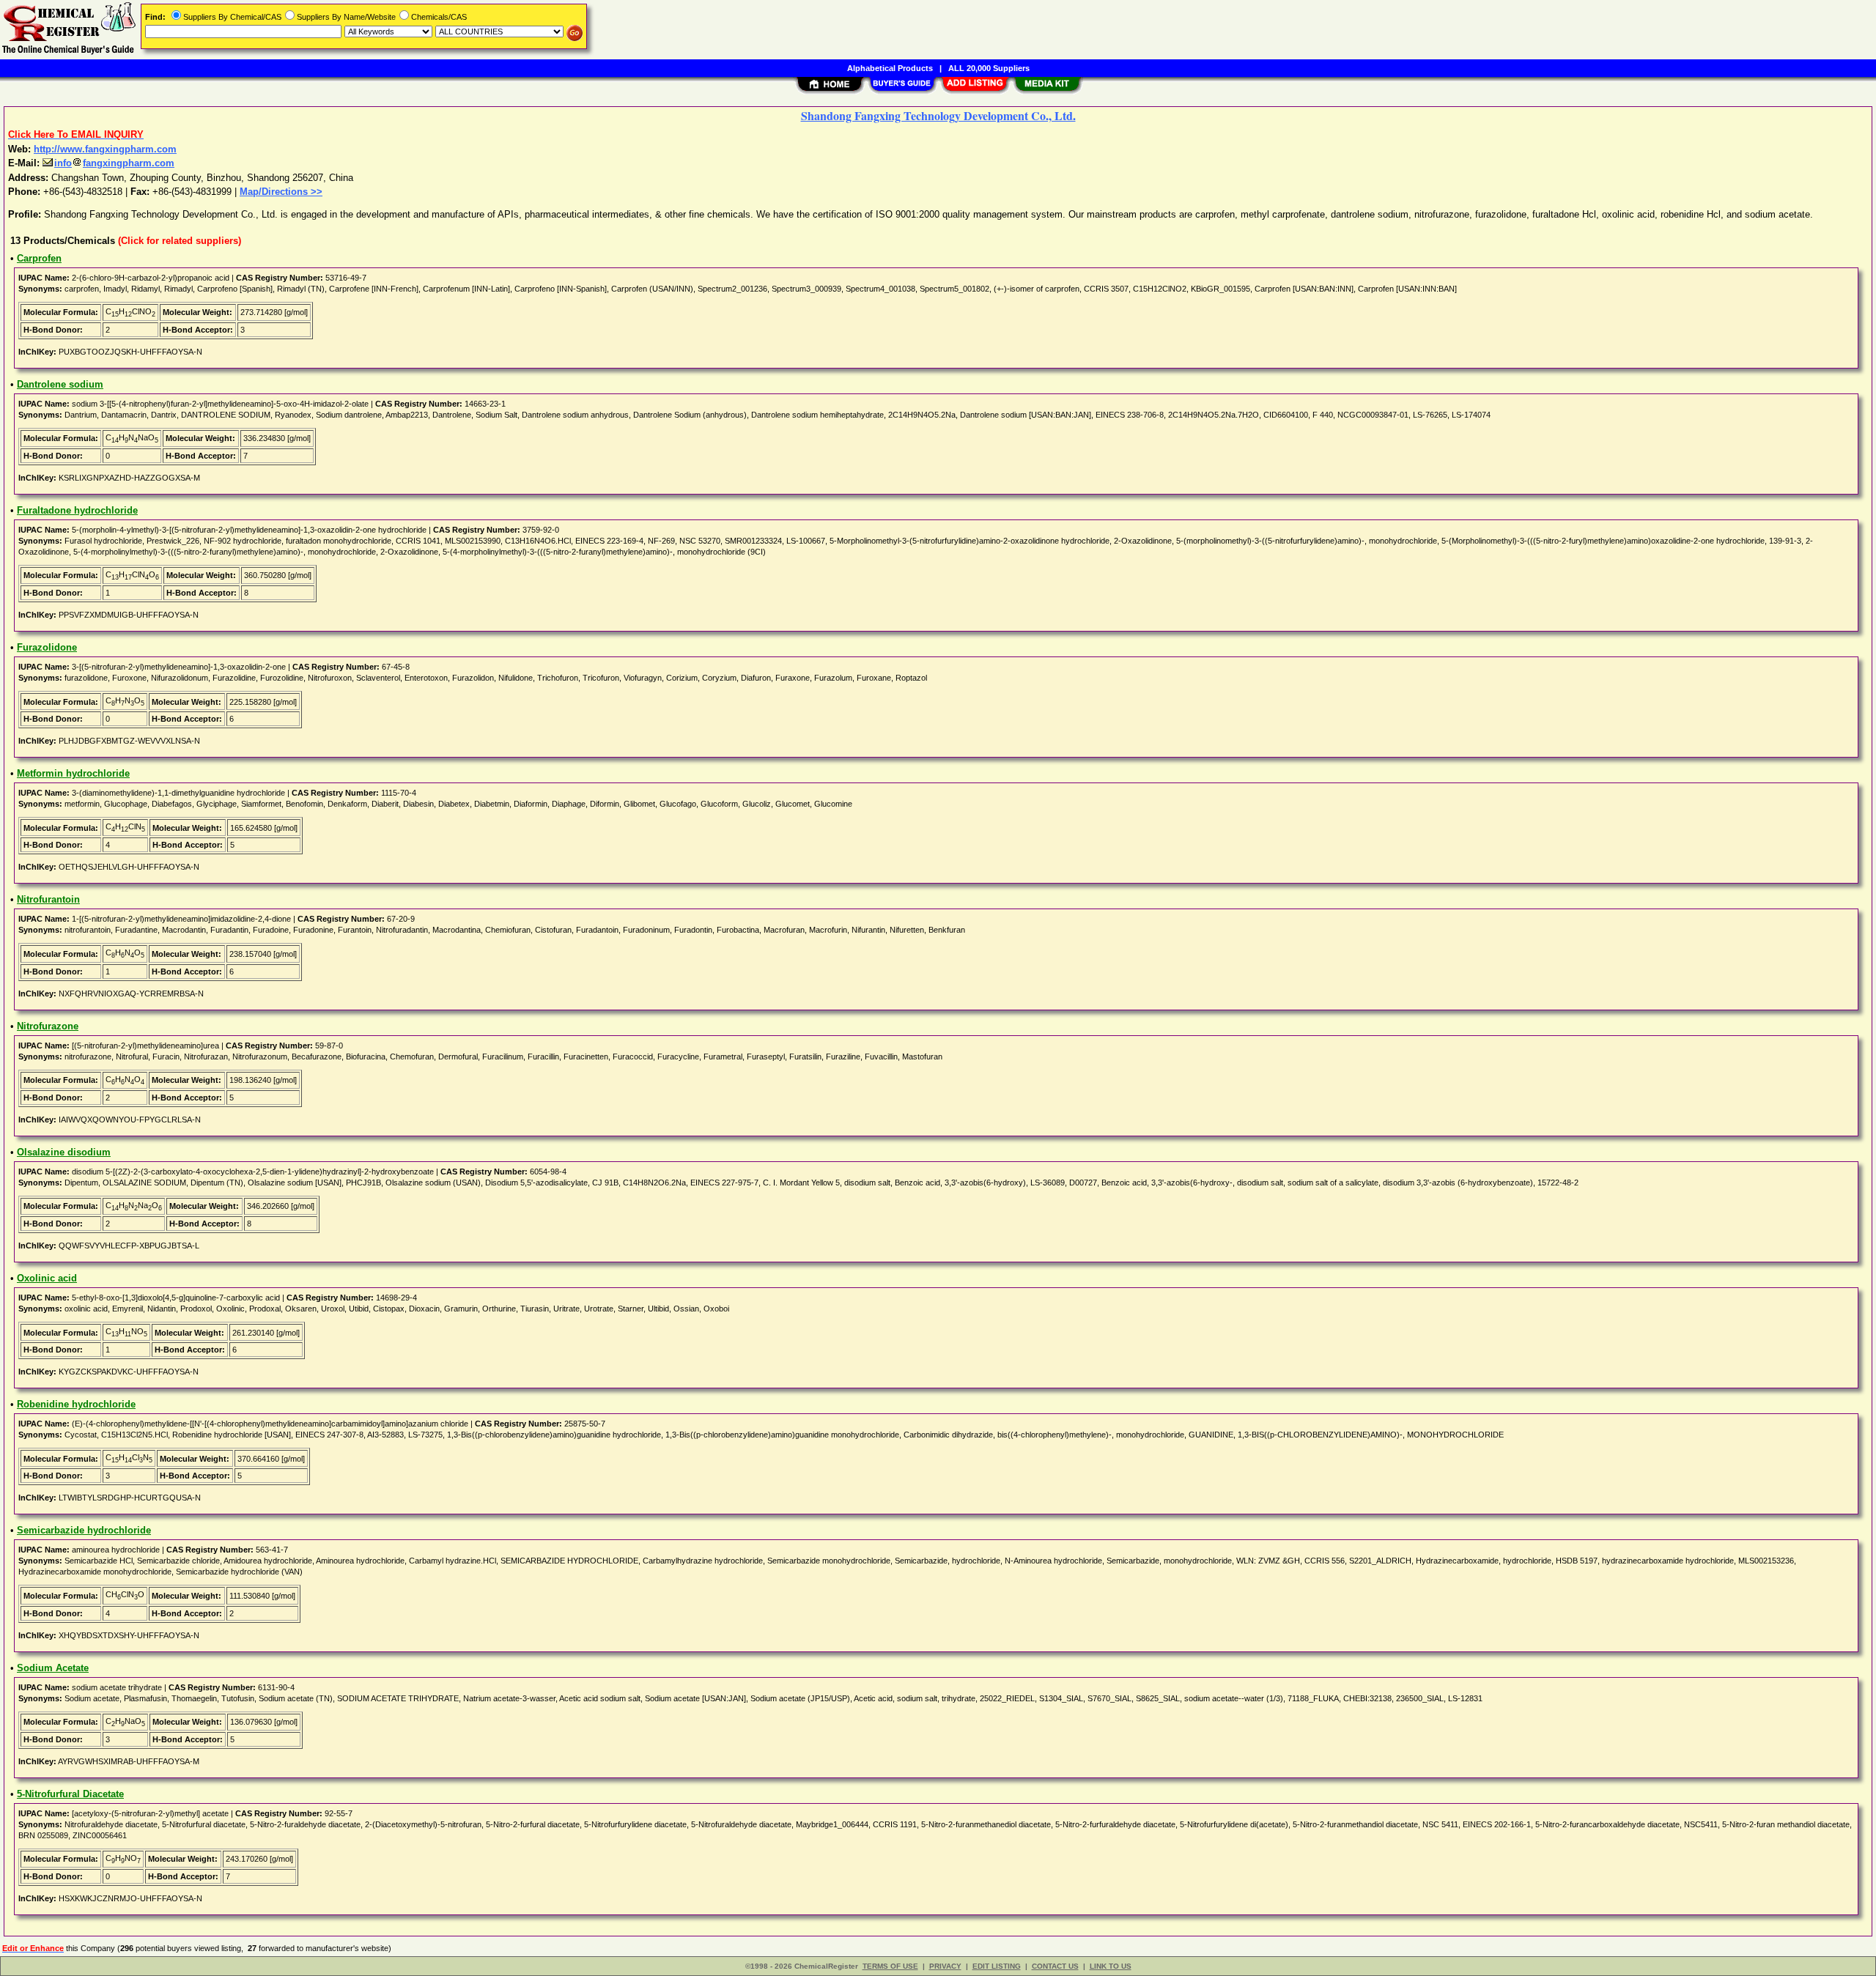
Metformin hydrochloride (73, 773)
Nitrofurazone (48, 1026)
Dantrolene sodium (60, 384)
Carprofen (39, 258)
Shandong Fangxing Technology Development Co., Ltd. (938, 115)
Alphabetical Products (890, 68)
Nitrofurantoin (48, 899)
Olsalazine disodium (64, 1152)
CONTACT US (1055, 1966)
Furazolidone (47, 647)
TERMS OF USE (890, 1966)
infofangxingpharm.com (114, 163)
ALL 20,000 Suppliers (989, 68)
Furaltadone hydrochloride (77, 510)
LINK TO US (1111, 1966)
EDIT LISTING (997, 1966)
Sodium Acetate (53, 1668)
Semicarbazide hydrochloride (84, 1530)
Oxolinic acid (47, 1278)
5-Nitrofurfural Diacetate (70, 1794)
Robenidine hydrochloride (76, 1404)
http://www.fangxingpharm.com (105, 149)
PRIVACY (945, 1966)
